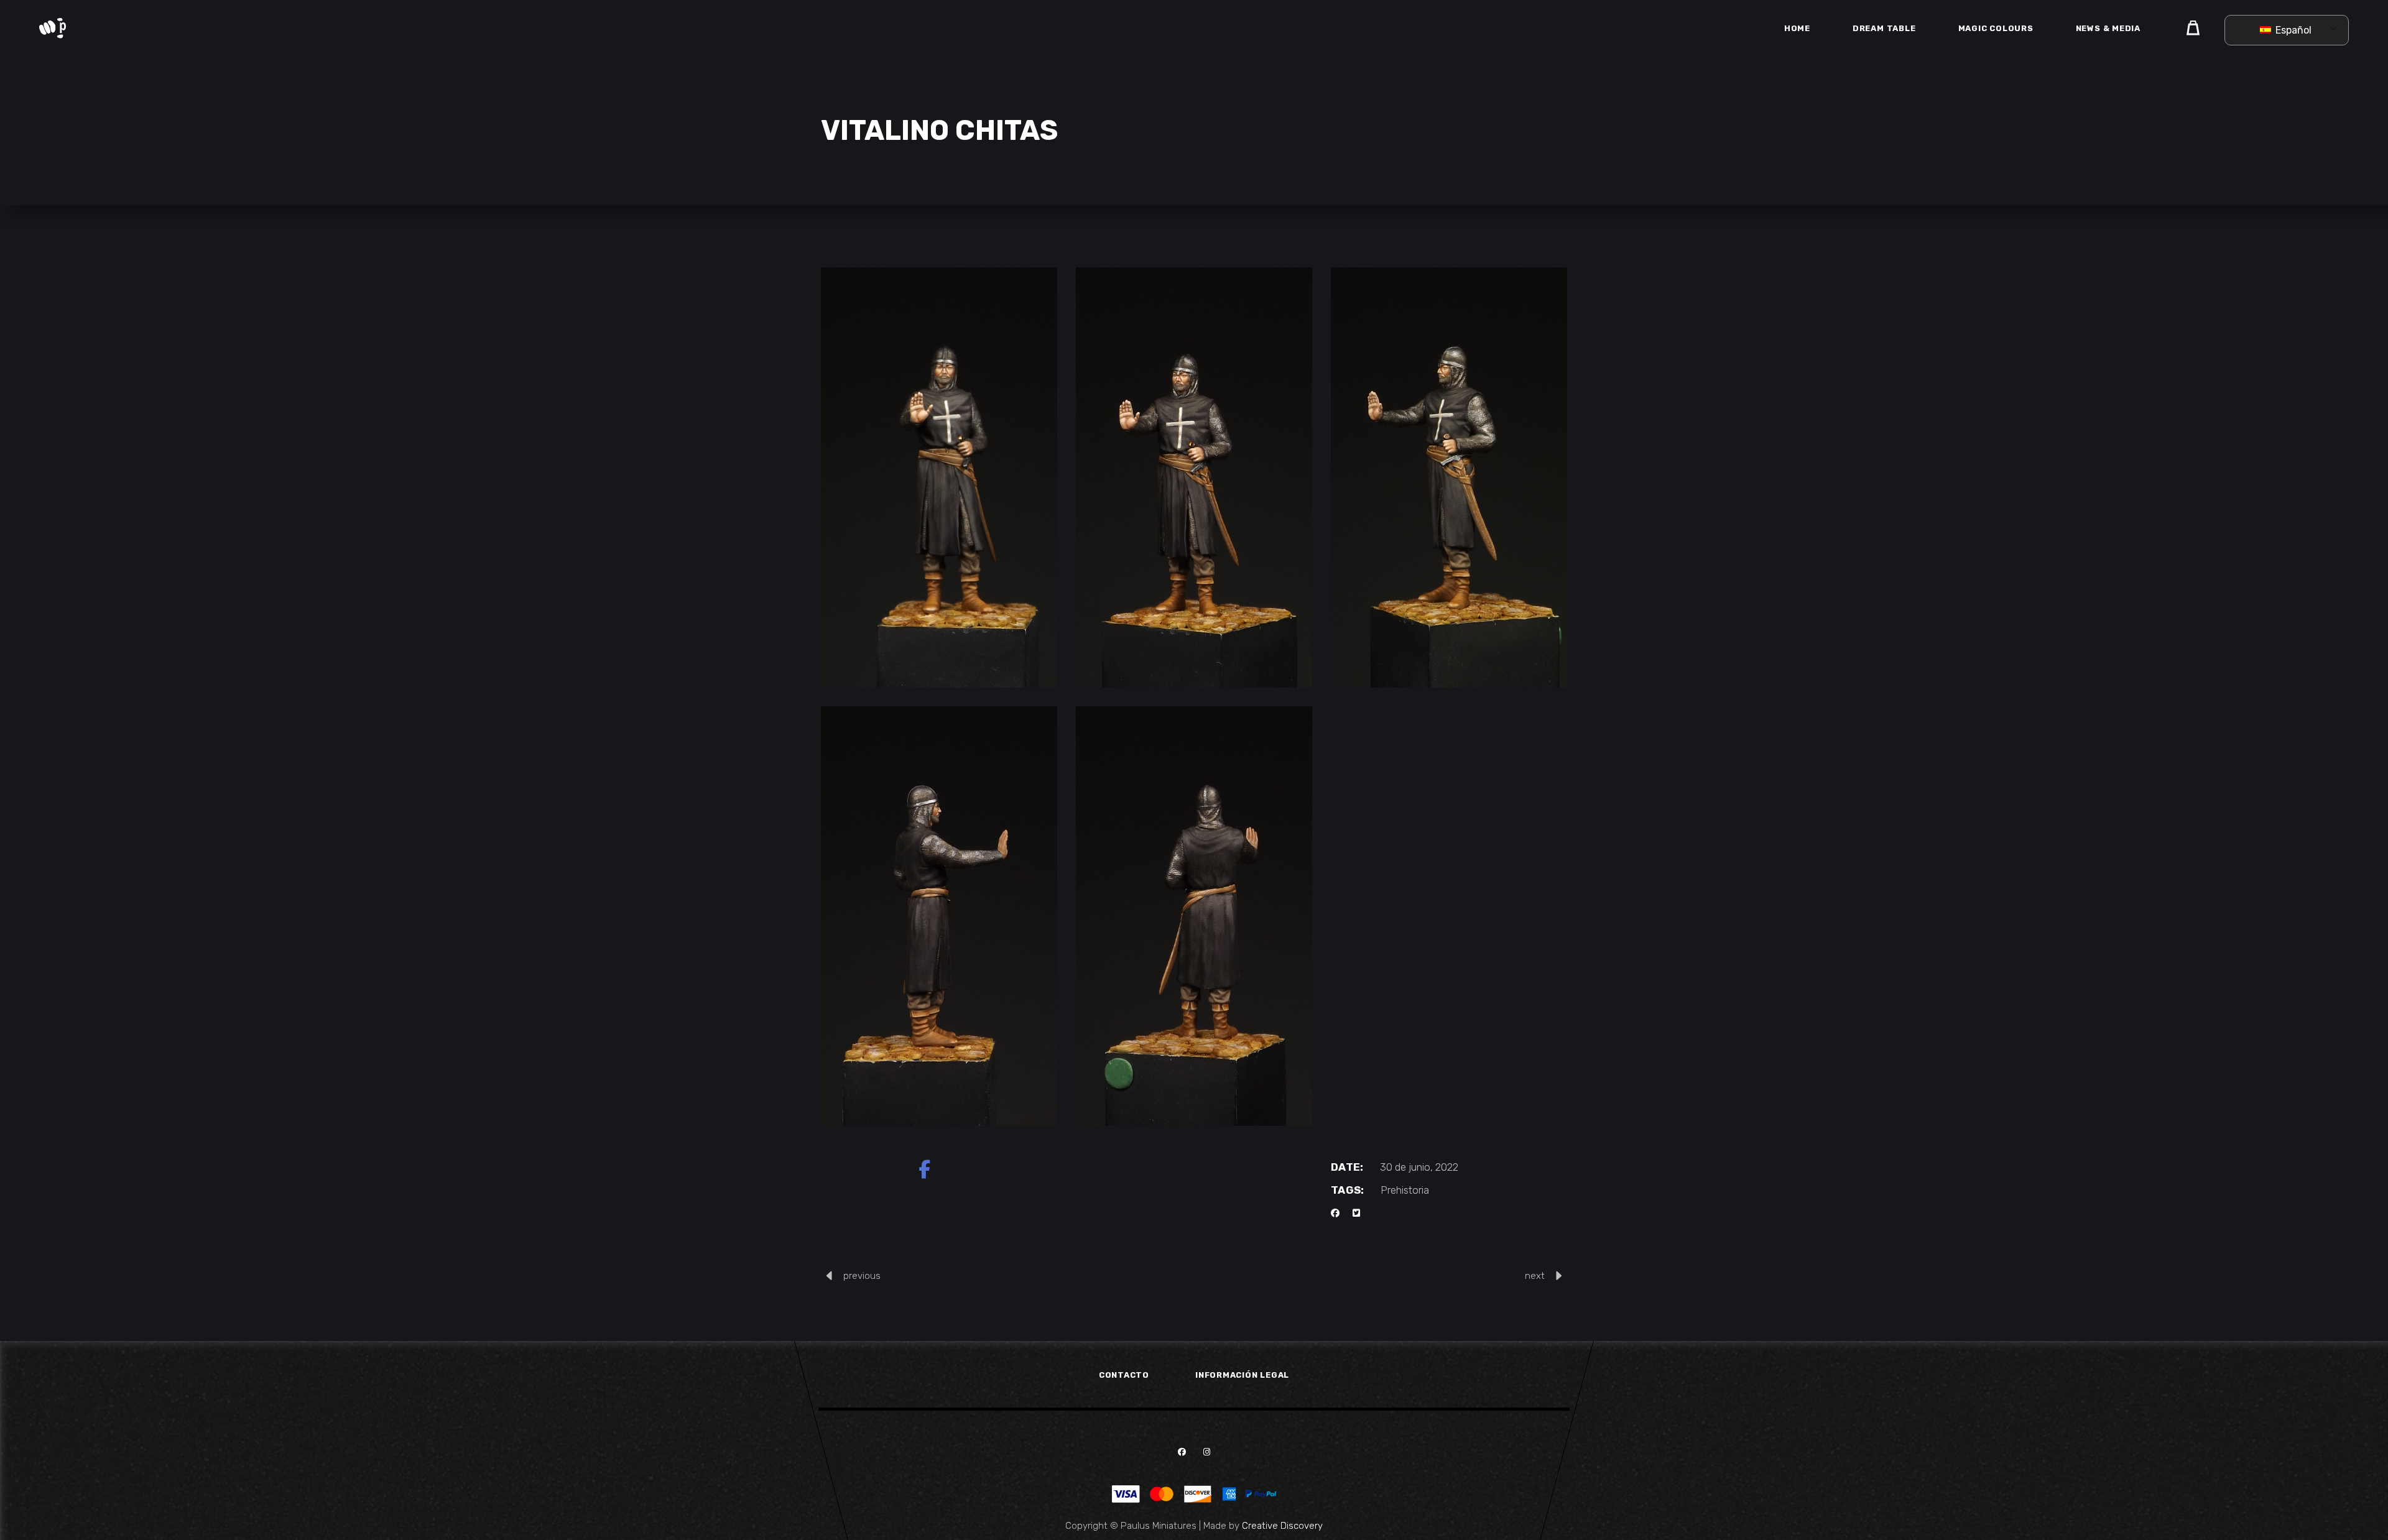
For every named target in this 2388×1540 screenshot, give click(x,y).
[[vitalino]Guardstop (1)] (1194, 916)
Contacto (1124, 1375)
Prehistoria (1405, 1190)
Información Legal (1242, 1375)
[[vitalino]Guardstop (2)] (939, 477)
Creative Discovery (1282, 1526)
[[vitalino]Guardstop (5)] (939, 916)
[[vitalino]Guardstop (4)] (1449, 477)
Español (2292, 30)
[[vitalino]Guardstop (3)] (1194, 477)
